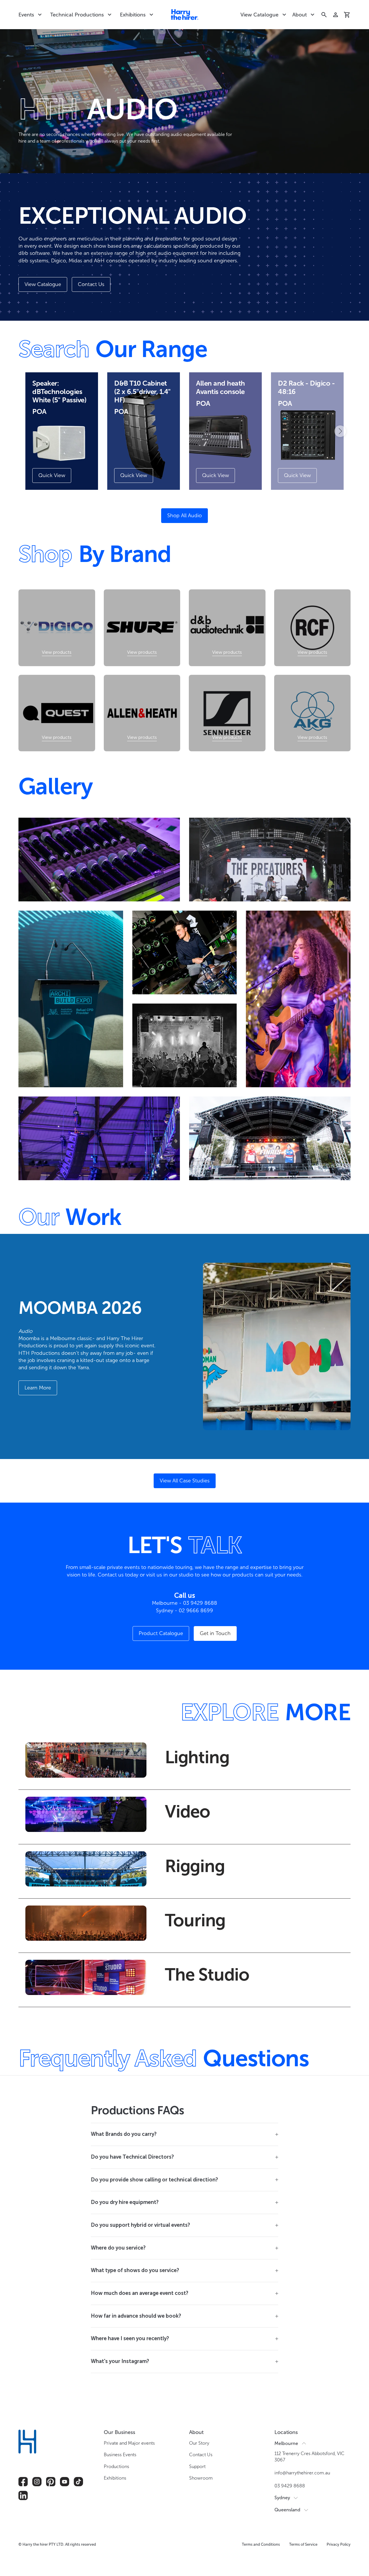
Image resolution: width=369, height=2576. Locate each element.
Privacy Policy (339, 2544)
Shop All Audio (184, 515)
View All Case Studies (185, 1481)
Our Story (199, 2443)
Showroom (201, 2478)
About (300, 15)
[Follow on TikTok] (78, 2482)
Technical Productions (77, 15)
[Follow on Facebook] (23, 2482)
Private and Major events (129, 2443)
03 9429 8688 (290, 2486)
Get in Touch (215, 1633)
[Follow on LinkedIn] (23, 2495)
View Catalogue (259, 15)
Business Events (120, 2455)
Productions (116, 2466)
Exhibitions (133, 15)
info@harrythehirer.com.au (302, 2473)
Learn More (38, 1388)
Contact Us (91, 284)
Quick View (52, 475)
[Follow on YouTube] (65, 2482)
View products (57, 652)
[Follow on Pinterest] (51, 2482)
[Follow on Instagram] (37, 2482)
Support (197, 2466)
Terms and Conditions (261, 2544)
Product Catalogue (161, 1633)
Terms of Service (303, 2544)
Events (26, 15)
